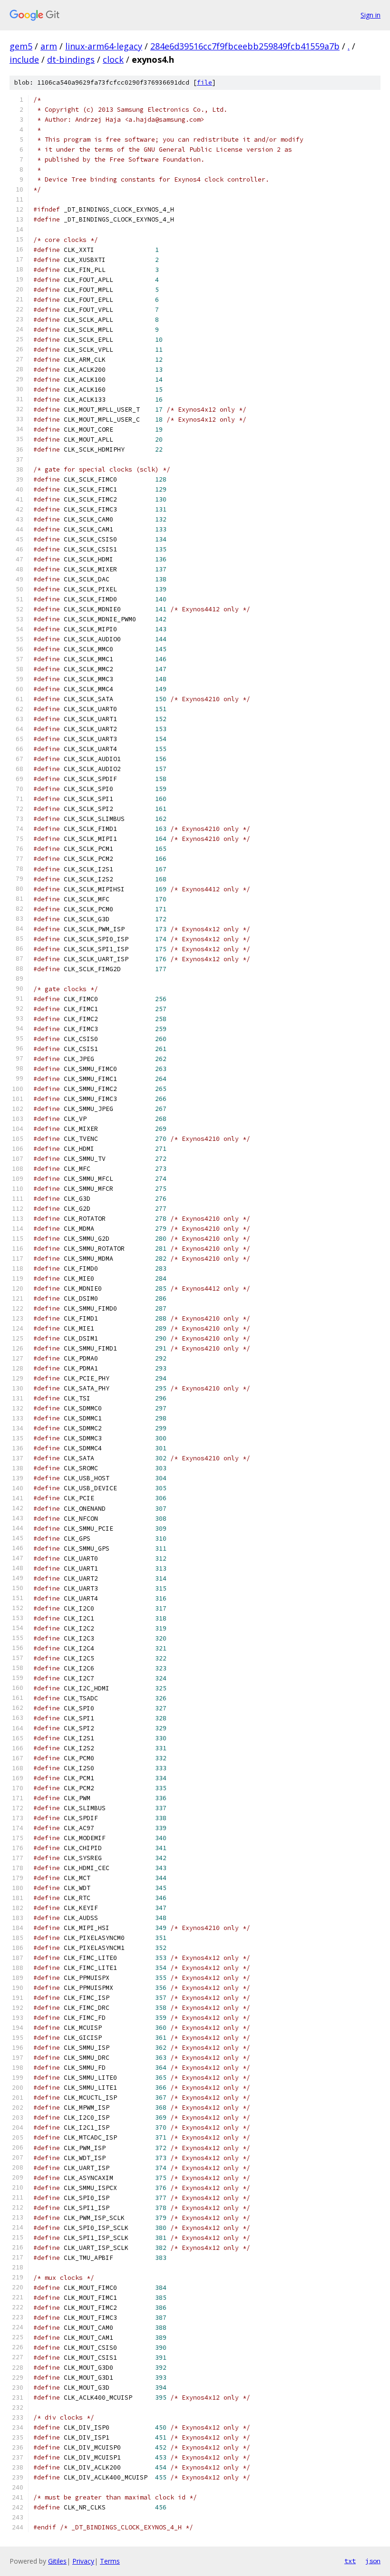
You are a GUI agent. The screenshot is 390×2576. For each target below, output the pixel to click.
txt (350, 2561)
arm (49, 46)
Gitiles (57, 2561)
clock (113, 59)
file (205, 82)
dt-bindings (71, 59)
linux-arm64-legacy (104, 46)
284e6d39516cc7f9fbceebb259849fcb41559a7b (245, 46)
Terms (110, 2561)
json (373, 2561)
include (24, 59)
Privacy (83, 2561)
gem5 (21, 46)
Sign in (370, 15)
